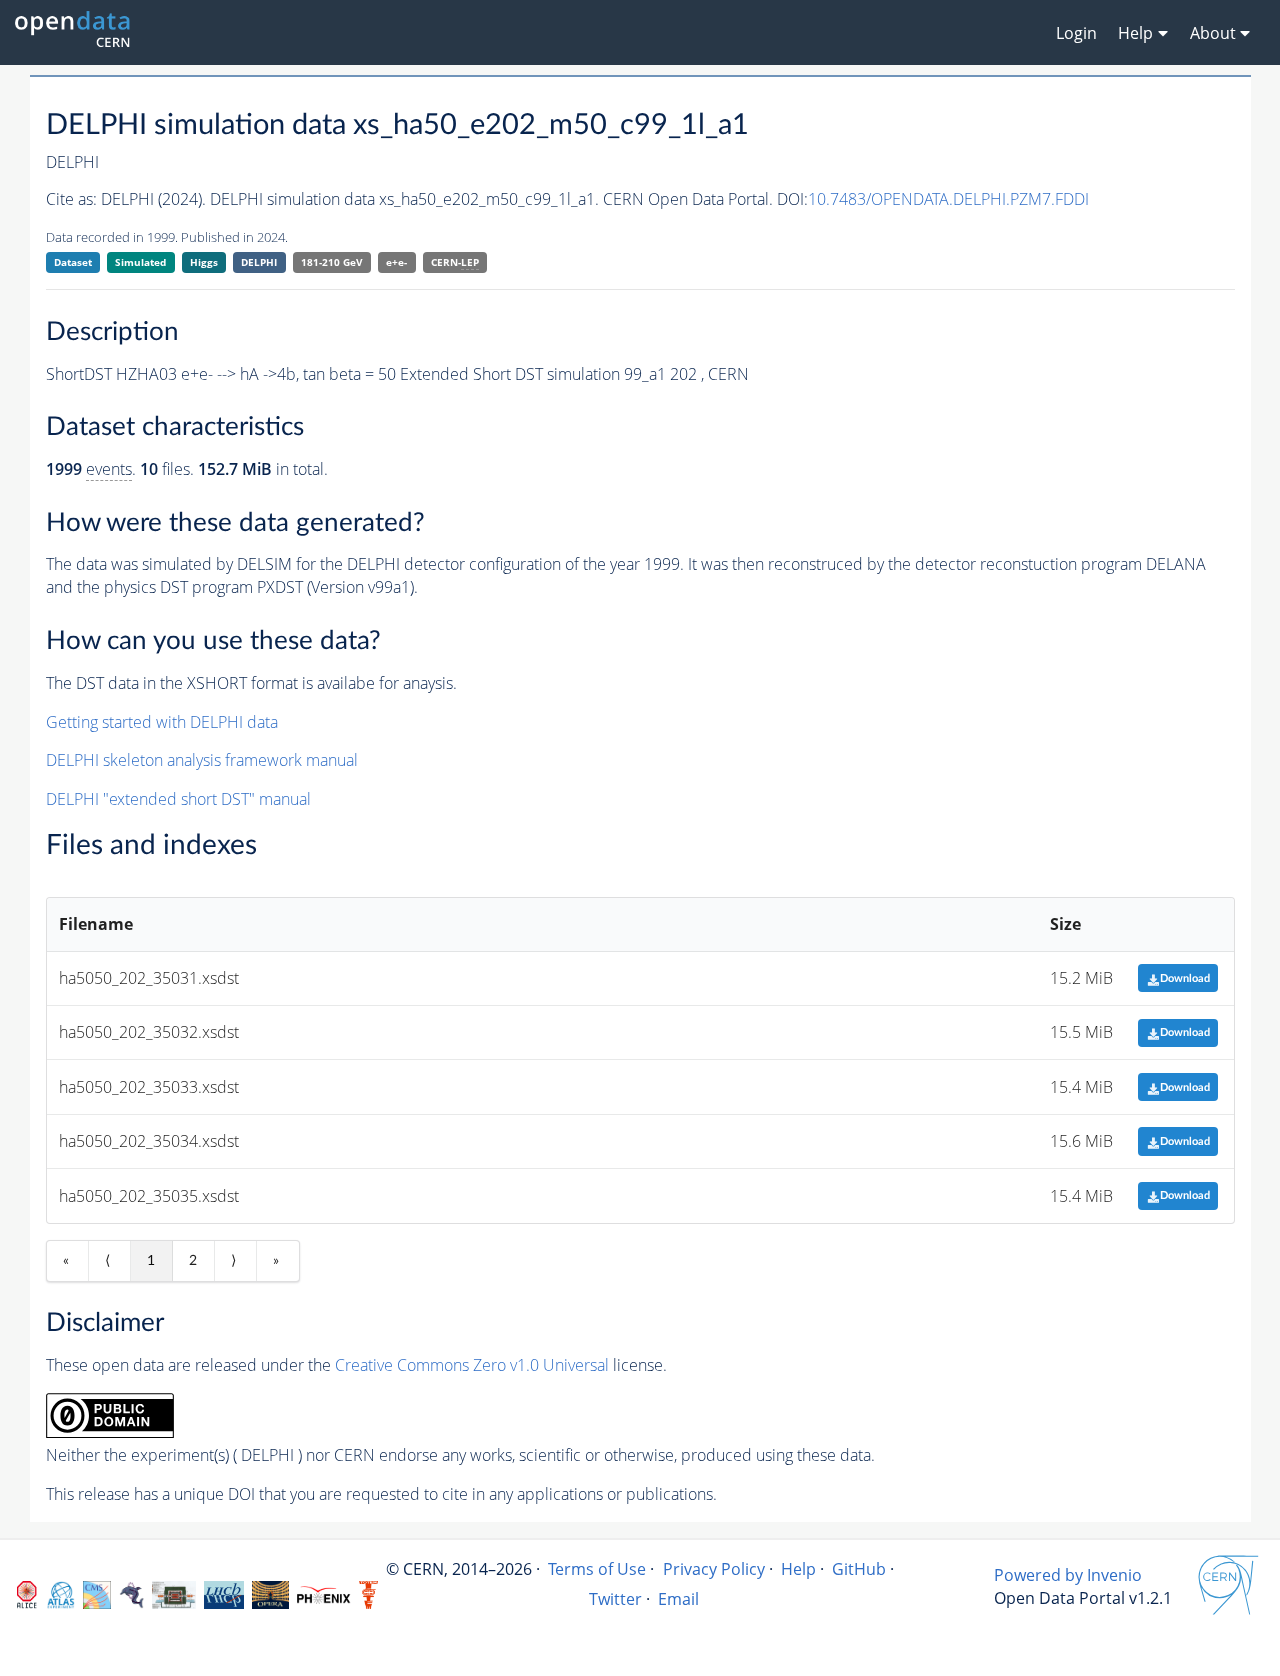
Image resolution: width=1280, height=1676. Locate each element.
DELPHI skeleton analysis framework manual (202, 760)
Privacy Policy (714, 1569)
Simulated (140, 262)
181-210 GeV (332, 262)
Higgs (204, 262)
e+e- (396, 262)
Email (678, 1599)
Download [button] (1185, 978)
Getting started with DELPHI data (162, 722)
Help (798, 1569)
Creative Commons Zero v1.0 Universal (472, 1365)
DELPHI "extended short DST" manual (178, 799)
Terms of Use (597, 1569)
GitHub (859, 1569)
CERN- (455, 262)
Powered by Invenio (1068, 1575)
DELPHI (259, 262)
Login (1076, 33)
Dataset (73, 262)
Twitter (615, 1599)
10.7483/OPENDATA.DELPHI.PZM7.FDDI (948, 199)
